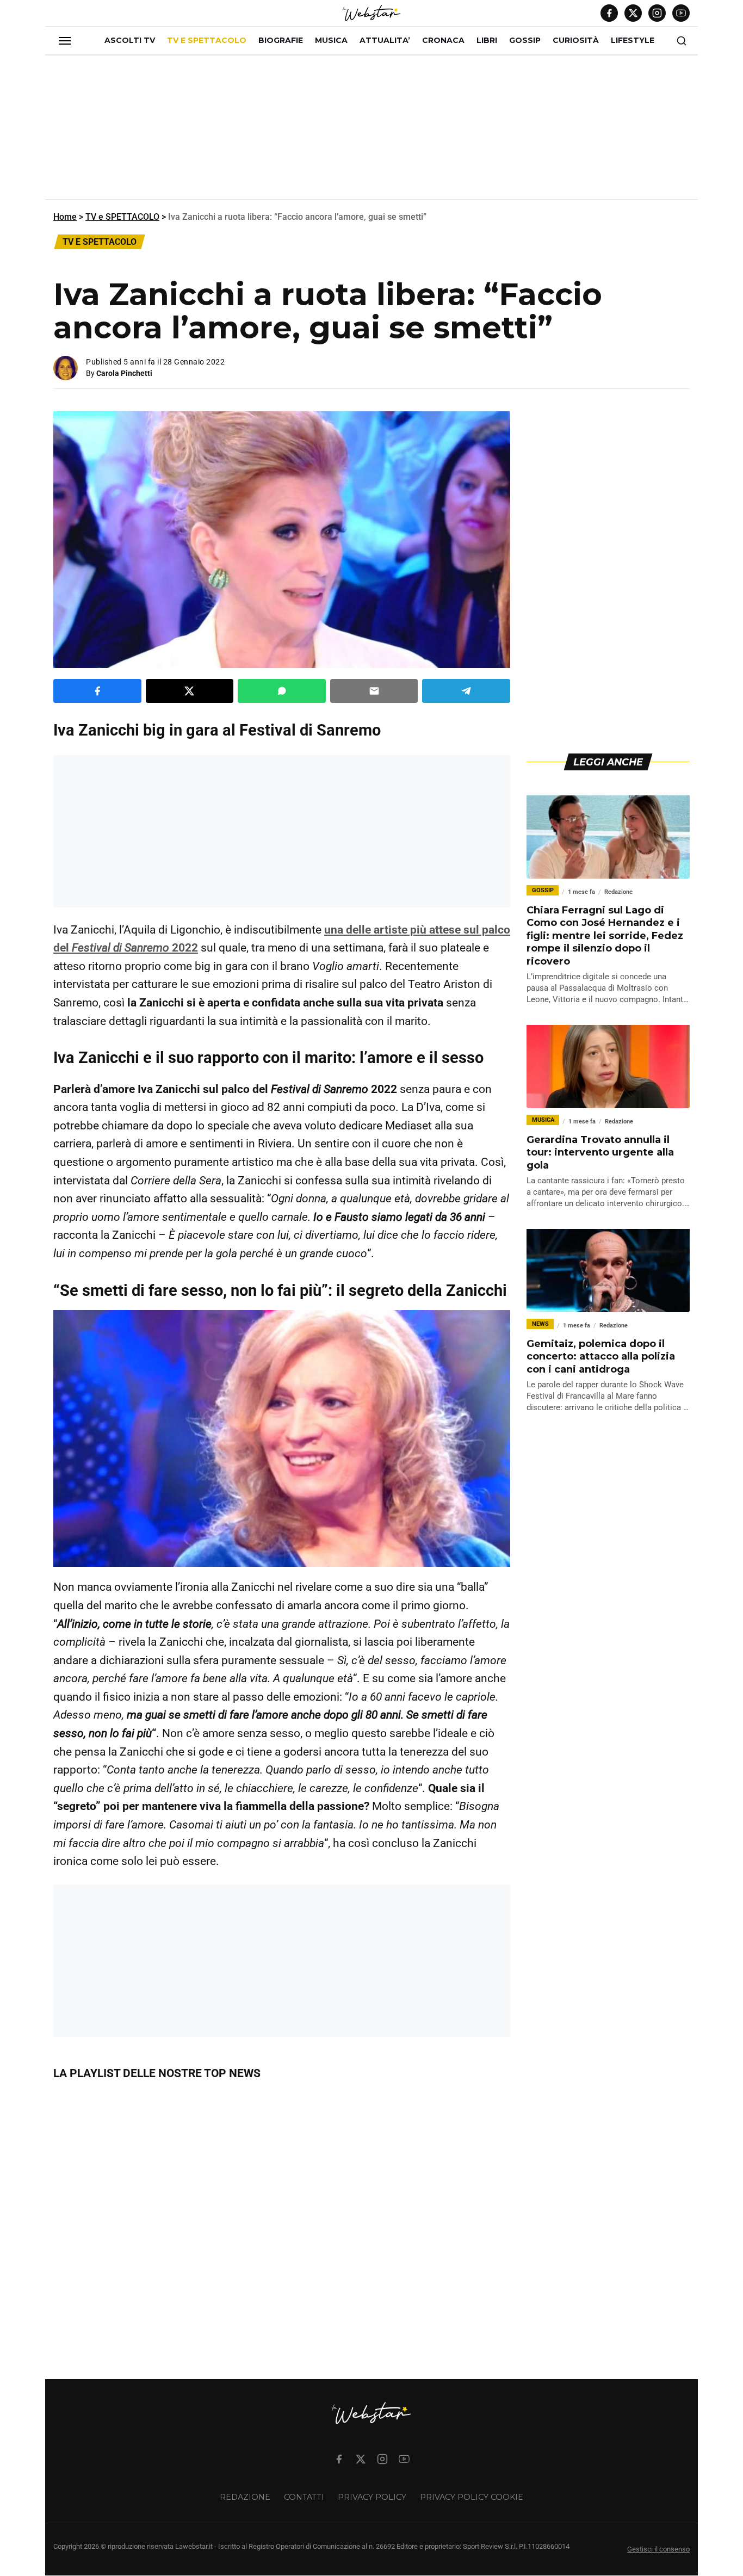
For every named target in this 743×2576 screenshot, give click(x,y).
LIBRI (487, 40)
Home (65, 217)
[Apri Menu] (65, 41)
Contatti (304, 2497)
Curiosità (576, 40)
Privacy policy (372, 2497)
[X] (633, 13)
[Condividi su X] (190, 691)
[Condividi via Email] (374, 691)
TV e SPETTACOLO (207, 40)
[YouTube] (681, 13)
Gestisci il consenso (658, 2550)
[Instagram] (657, 13)
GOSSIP (525, 40)
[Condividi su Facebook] (97, 691)
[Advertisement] (371, 132)
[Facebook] (609, 13)
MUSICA (331, 40)
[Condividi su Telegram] (466, 691)
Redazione (245, 2497)
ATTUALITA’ (385, 40)
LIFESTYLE (633, 40)
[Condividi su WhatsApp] (282, 691)
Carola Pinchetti (124, 373)
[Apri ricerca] (682, 41)
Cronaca (443, 40)
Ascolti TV (130, 40)
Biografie (281, 40)
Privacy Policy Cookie (472, 2497)
